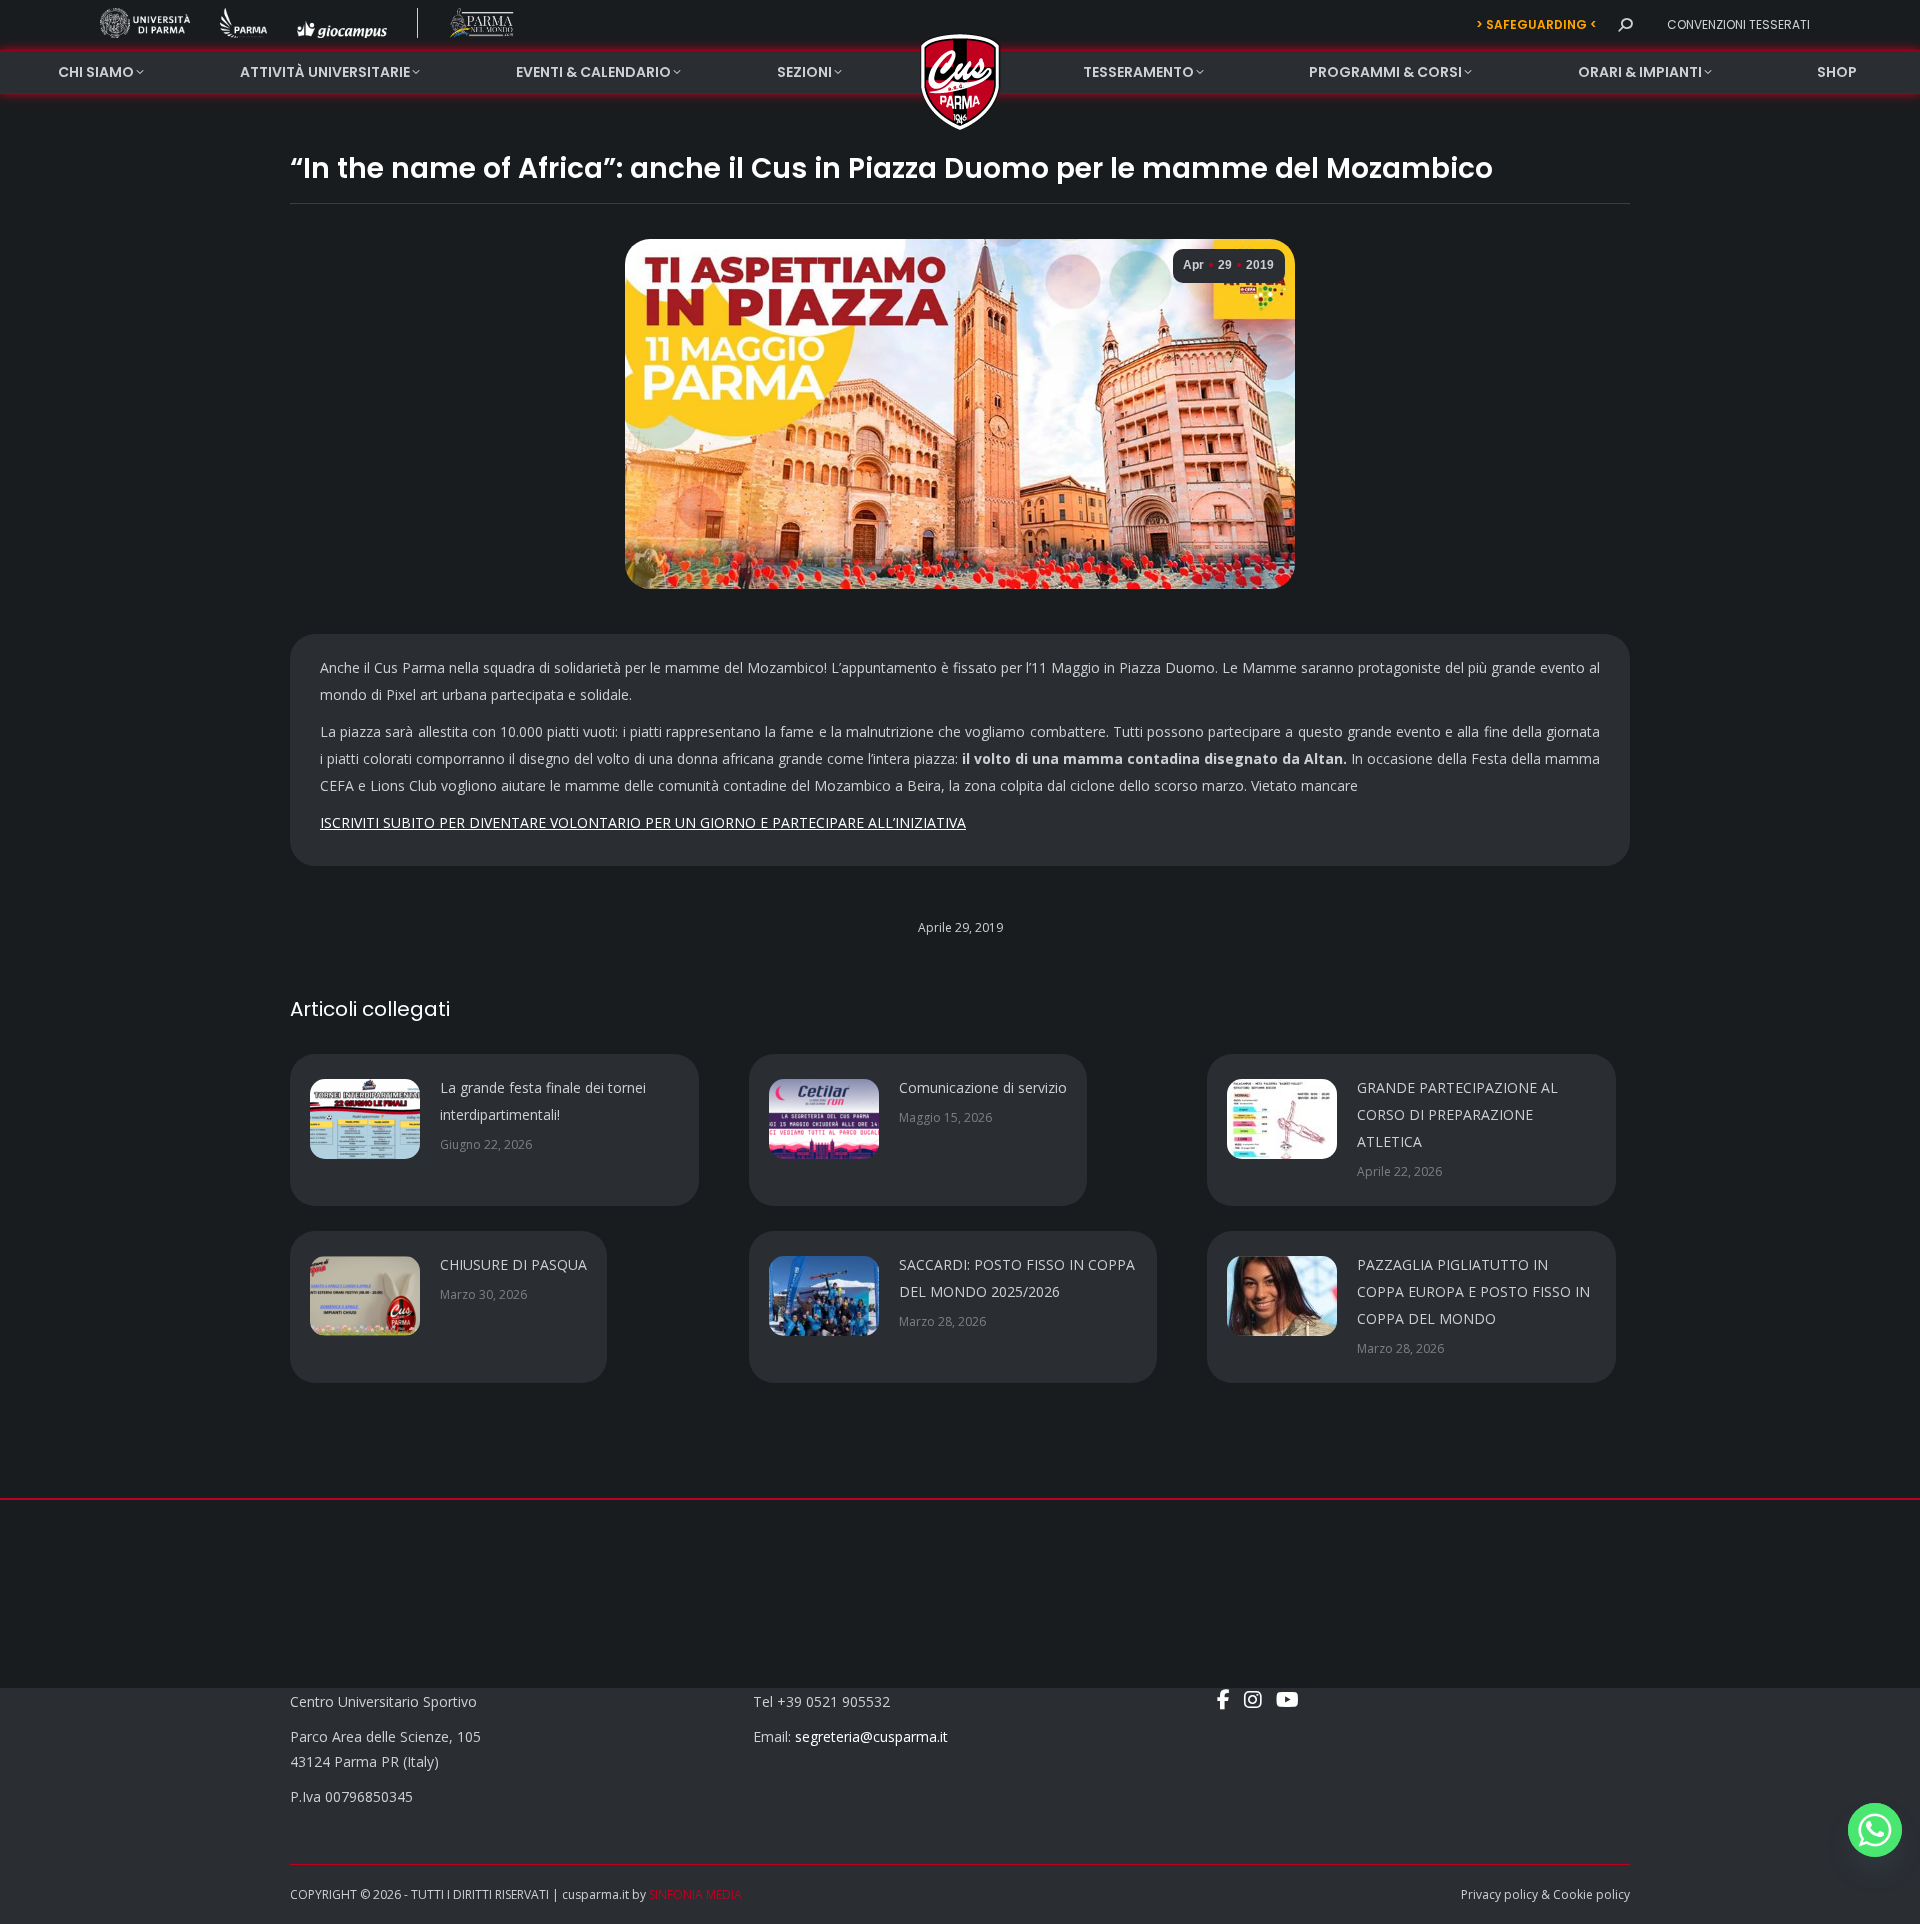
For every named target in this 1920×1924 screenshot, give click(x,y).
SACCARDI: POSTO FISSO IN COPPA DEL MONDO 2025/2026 (1017, 1278)
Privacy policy (1499, 1894)
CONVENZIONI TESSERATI (1738, 24)
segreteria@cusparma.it (871, 1736)
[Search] (1625, 25)
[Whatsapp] (1875, 1830)
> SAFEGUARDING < (1536, 24)
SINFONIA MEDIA (695, 1894)
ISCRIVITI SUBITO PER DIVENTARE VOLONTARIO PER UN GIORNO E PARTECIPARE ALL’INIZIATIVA (643, 822)
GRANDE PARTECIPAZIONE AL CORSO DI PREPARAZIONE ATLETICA (1457, 1114)
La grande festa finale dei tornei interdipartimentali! (543, 1101)
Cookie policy (1591, 1894)
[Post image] (365, 1119)
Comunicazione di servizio (983, 1087)
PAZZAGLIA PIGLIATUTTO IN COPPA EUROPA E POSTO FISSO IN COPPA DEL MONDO (1473, 1291)
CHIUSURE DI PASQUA (513, 1264)
